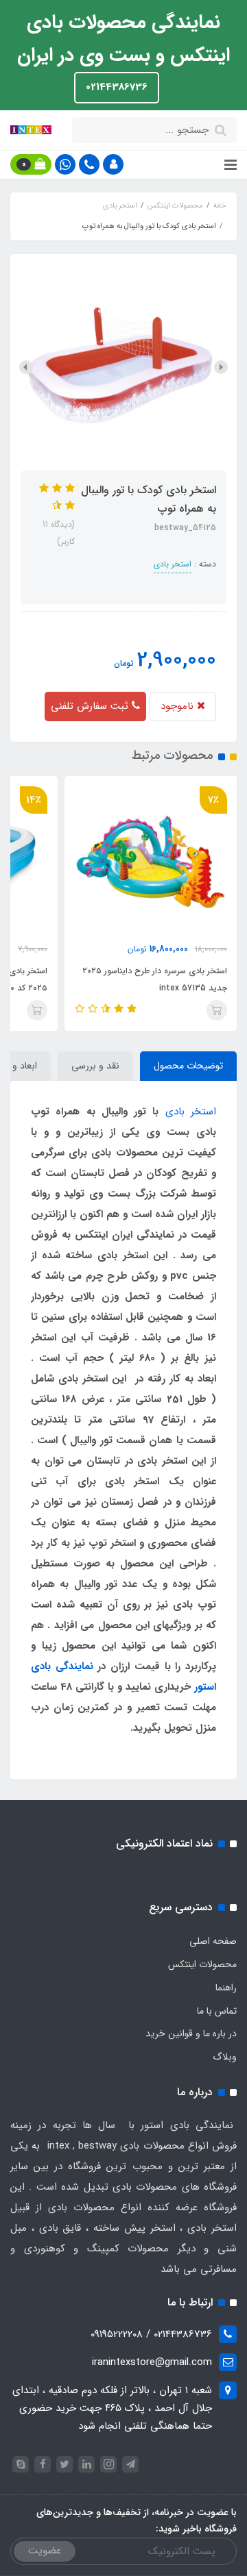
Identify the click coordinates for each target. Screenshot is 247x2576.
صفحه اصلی (213, 1941)
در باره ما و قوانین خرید (191, 2034)
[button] (113, 164)
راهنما (226, 1988)
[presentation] (221, 367)
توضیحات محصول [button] (188, 1066)
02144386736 (117, 87)
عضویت (45, 2551)
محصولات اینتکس (202, 1964)
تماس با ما (217, 2011)
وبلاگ (225, 2057)
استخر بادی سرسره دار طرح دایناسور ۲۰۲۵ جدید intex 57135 (155, 979)
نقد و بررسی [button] (95, 1066)
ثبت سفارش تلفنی (91, 706)
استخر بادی (173, 564)
